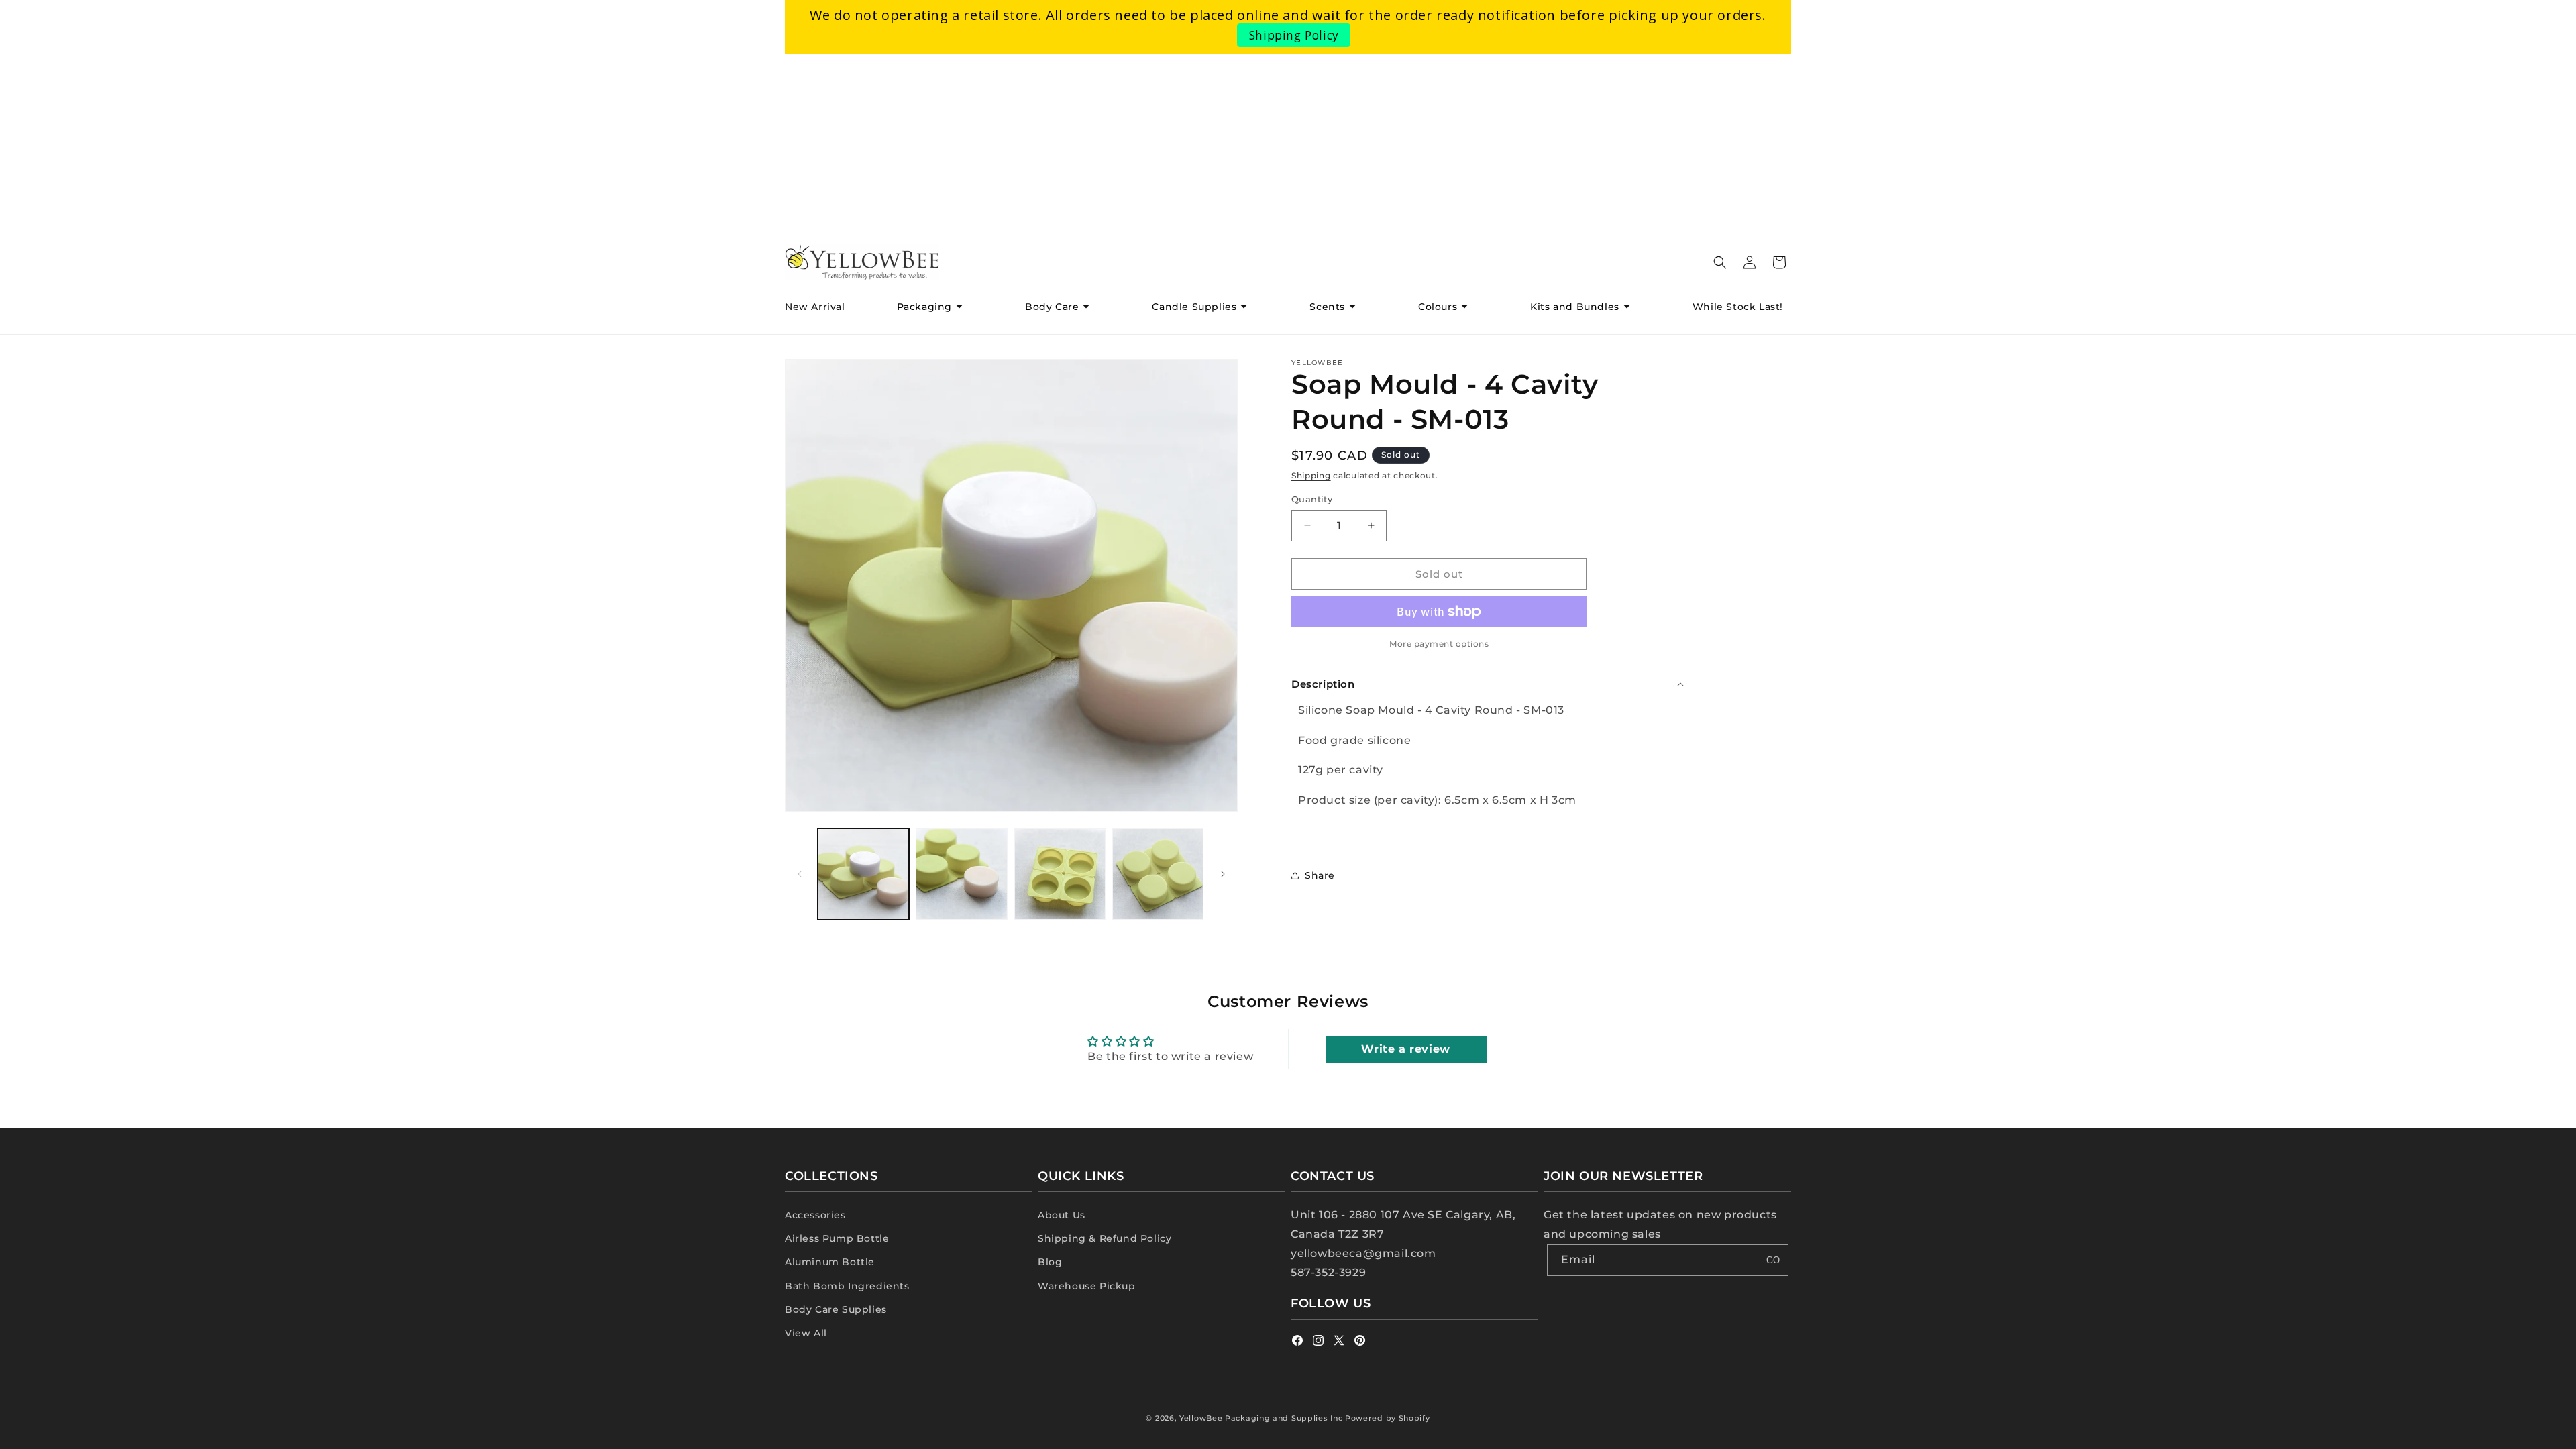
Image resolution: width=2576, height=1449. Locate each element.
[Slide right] (1223, 874)
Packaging (924, 307)
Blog (1050, 1262)
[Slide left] (800, 874)
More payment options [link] (1439, 644)
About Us (1062, 1215)
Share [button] (1320, 875)
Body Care (1052, 307)
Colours (1438, 307)
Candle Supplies (1194, 307)
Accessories (815, 1215)
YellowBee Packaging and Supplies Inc (1261, 1418)
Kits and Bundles (1575, 307)
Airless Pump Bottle (837, 1238)
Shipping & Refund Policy (1105, 1238)
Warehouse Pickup (1087, 1286)
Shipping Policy (1294, 35)
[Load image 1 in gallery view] (863, 874)
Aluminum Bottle (830, 1262)
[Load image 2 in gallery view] (961, 874)
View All (806, 1333)
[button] (935, 307)
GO (1773, 1260)
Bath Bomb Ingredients (847, 1286)
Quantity (1312, 498)
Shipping (1311, 475)
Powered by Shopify (1388, 1418)
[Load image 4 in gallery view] (1158, 874)
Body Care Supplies (836, 1309)
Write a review (1405, 1049)
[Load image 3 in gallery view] (1060, 874)
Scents (1327, 307)
